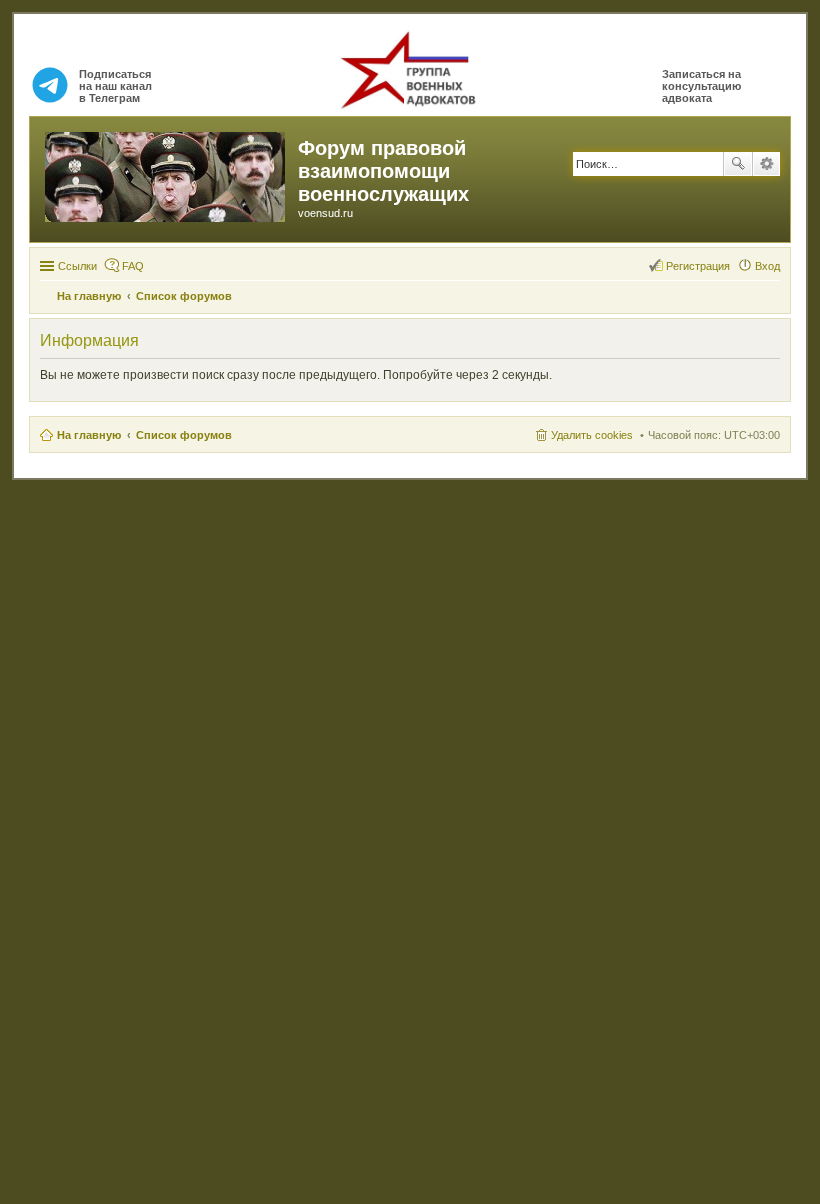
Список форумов (184, 435)
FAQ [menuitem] (133, 266)
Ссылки (77, 266)
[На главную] (166, 173)
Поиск (738, 164)
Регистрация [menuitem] (698, 266)
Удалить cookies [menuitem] (592, 435)
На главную (89, 435)
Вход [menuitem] (767, 266)
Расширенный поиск (766, 164)
